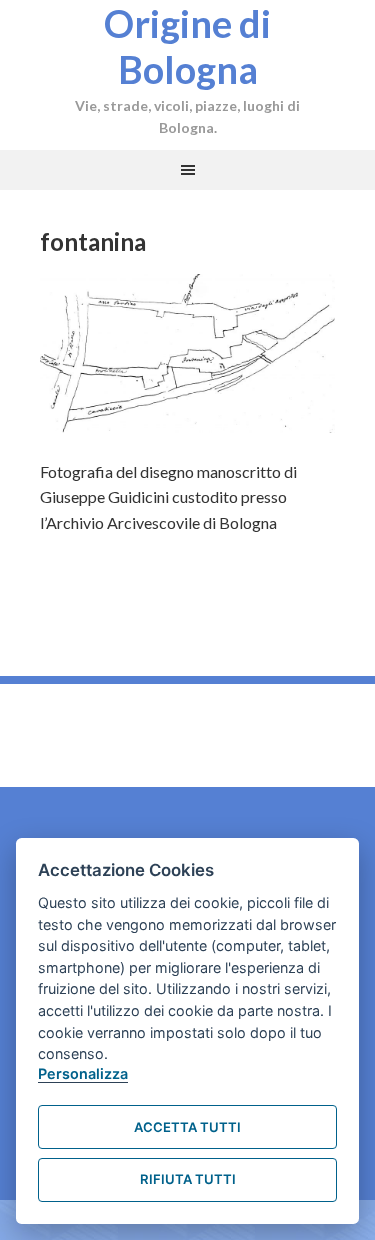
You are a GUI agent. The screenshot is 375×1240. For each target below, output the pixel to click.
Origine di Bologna (187, 46)
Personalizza (83, 1073)
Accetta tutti (187, 1127)
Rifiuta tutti (188, 1179)
